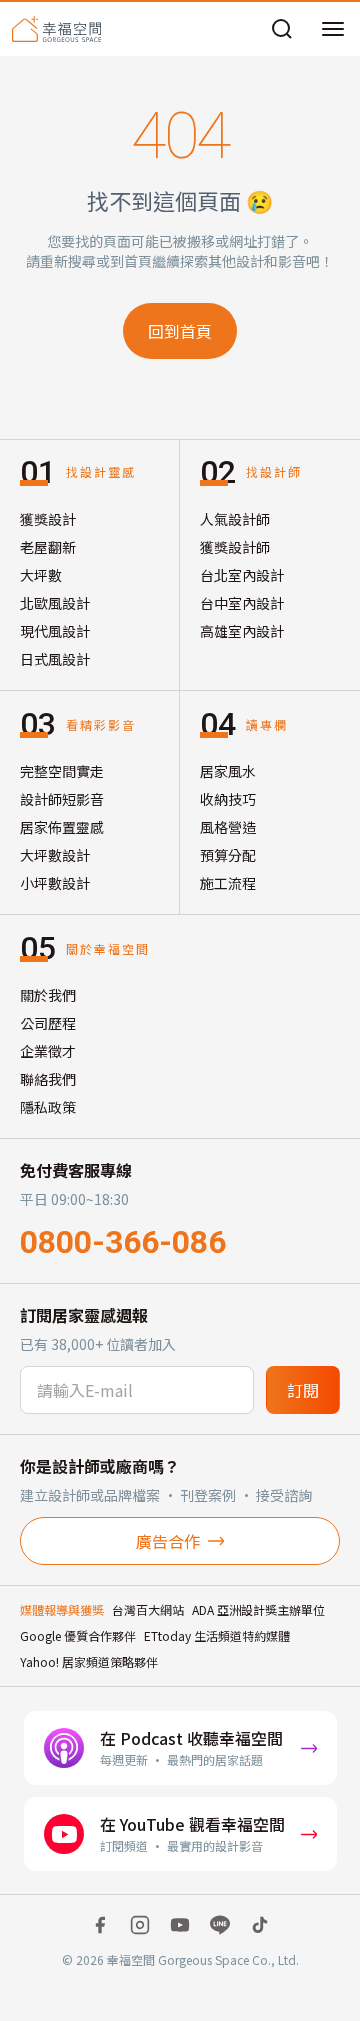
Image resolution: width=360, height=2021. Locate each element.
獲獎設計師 (235, 547)
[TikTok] (260, 1925)
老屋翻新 (48, 547)
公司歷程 (48, 1023)
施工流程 (228, 883)
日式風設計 (55, 659)
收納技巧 (228, 799)
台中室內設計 (242, 603)
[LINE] (220, 1925)
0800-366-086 (123, 1242)
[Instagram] (140, 1925)
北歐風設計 (55, 603)
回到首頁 (180, 331)
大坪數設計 (55, 855)
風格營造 (228, 827)
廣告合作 (168, 1541)
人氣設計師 (235, 519)
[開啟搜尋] (282, 29)
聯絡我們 (48, 1079)
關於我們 (48, 995)
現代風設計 (55, 631)
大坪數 (41, 575)
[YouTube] (180, 1925)
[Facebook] (100, 1925)
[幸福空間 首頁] (56, 29)
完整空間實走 (62, 771)
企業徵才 (48, 1051)
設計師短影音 (62, 799)
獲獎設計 (48, 519)
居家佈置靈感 (62, 827)
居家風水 (228, 771)
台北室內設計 (242, 575)
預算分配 (228, 855)
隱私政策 (48, 1107)
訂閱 (303, 1390)
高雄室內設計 (242, 631)
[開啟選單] (333, 29)
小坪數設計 (55, 883)
